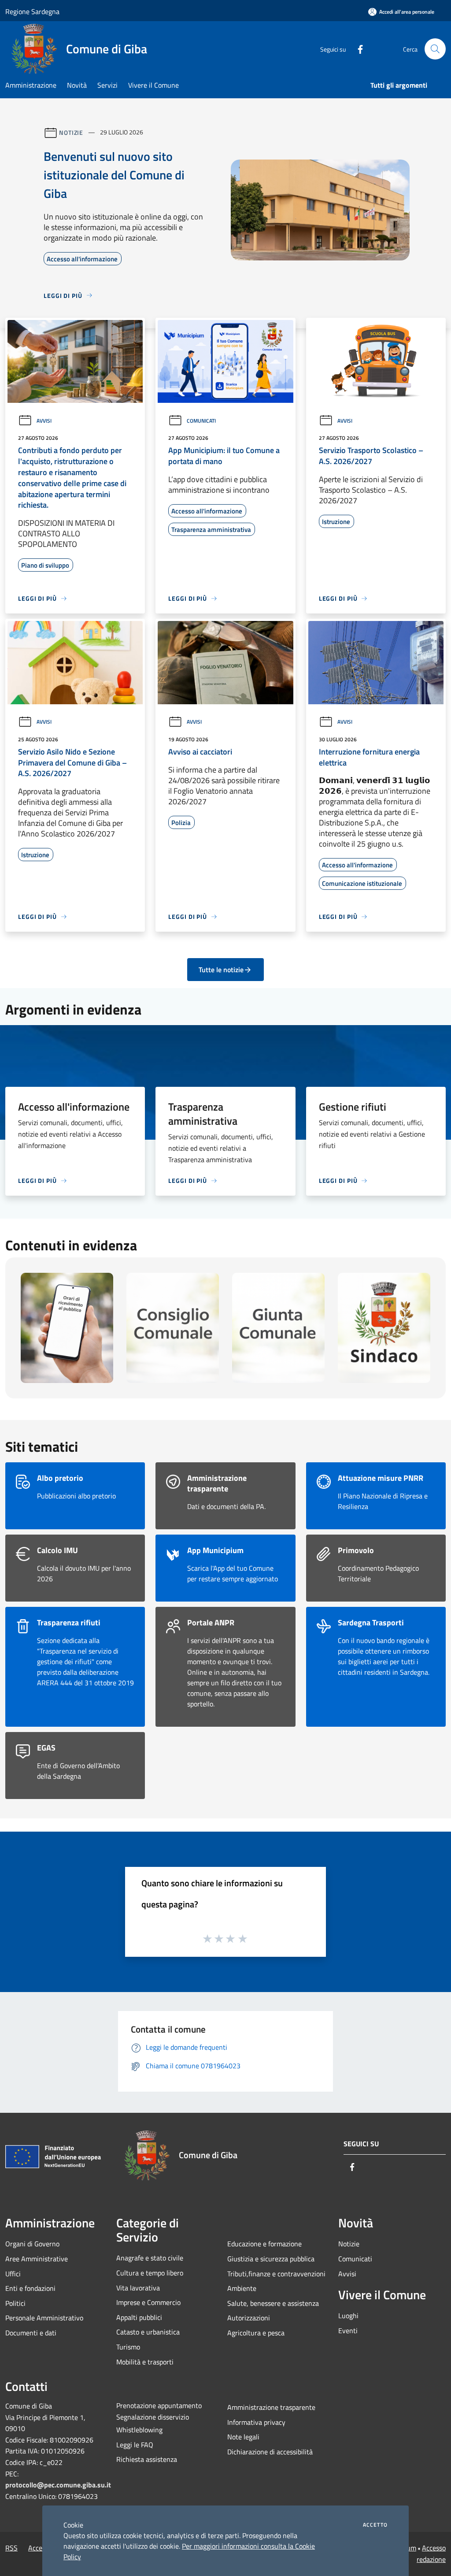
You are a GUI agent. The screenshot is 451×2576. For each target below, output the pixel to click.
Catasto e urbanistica (148, 2332)
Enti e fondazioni (30, 2288)
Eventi (348, 2331)
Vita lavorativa (138, 2288)
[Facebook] (357, 49)
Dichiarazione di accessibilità (270, 2452)
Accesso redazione (431, 2554)
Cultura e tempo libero (150, 2273)
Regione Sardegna (32, 11)
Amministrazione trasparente (271, 2407)
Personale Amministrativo (44, 2318)
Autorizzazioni (249, 2318)
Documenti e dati (31, 2333)
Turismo (128, 2347)
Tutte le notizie (221, 970)
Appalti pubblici (139, 2317)
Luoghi (348, 2316)
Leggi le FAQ (135, 2445)
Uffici (13, 2274)
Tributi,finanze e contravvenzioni (276, 2274)
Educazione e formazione (264, 2244)
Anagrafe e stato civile (150, 2258)
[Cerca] (435, 49)
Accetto (375, 2525)
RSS (11, 2548)
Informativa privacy (256, 2422)
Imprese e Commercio (148, 2302)
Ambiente (242, 2288)
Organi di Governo (32, 2244)
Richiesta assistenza (147, 2459)
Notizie (71, 132)
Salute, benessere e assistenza (273, 2303)
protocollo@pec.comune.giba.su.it (58, 2485)
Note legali (243, 2437)
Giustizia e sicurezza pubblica (271, 2259)
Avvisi (44, 421)
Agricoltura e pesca (256, 2333)
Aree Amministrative (37, 2259)
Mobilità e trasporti (145, 2362)
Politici (15, 2303)
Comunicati (201, 421)
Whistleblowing (139, 2430)
